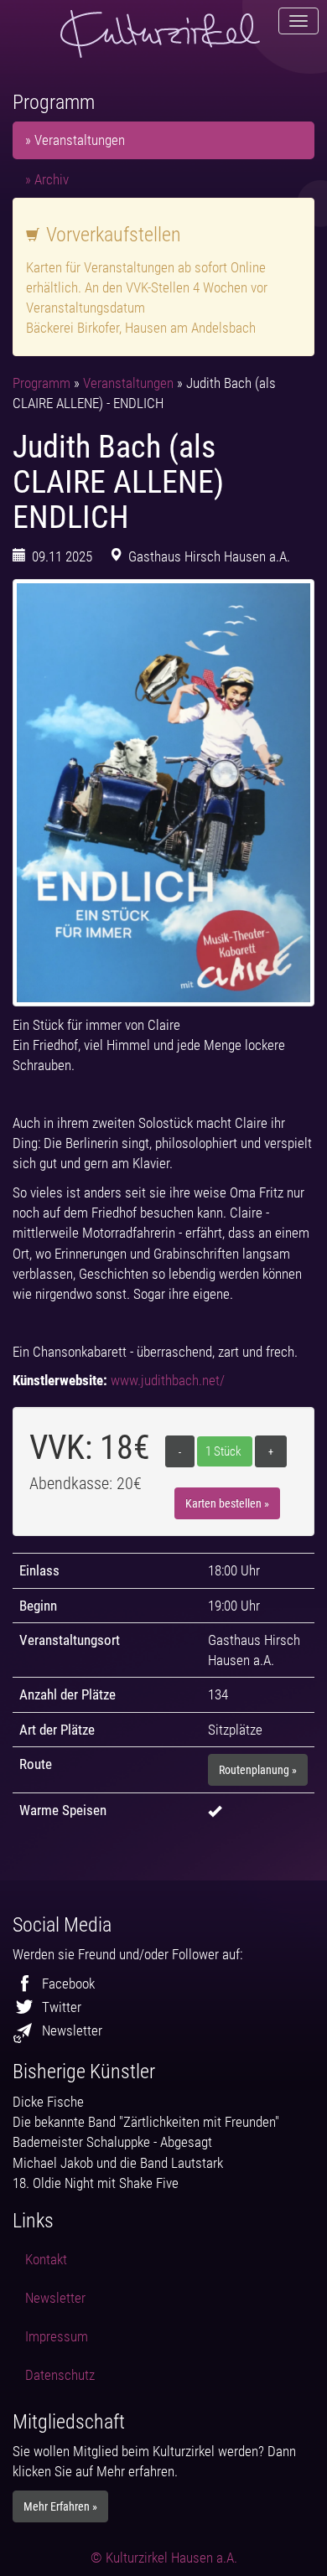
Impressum (57, 2336)
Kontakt (46, 2259)
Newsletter (72, 2030)
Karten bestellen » (227, 1503)
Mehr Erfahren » (60, 2506)
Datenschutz (60, 2375)
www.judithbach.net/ (168, 1380)
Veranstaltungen (130, 383)
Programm (43, 383)
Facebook (68, 1984)
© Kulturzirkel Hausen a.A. (164, 2558)
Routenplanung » (258, 1770)
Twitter (62, 2007)
